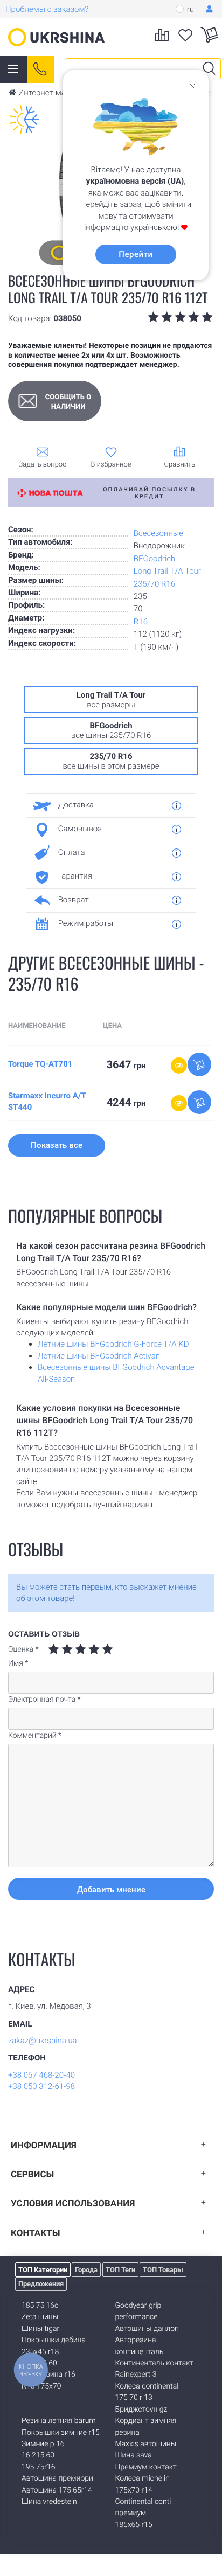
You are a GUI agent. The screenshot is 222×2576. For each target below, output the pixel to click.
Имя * (18, 1663)
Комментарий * (35, 1736)
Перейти (136, 254)
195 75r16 (38, 2467)
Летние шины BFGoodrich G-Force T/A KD (113, 1344)
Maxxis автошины (146, 2444)
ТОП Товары (163, 2270)
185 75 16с (40, 2306)
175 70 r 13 (134, 2398)
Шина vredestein (49, 2502)
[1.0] (54, 1649)
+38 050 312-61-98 (41, 2086)
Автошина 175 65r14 (57, 2490)
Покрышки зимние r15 (61, 2433)
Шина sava (134, 2455)
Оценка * (23, 1649)
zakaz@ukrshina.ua (43, 2041)
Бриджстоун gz (141, 2410)
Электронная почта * (44, 1700)
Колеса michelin (143, 2478)
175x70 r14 (134, 2490)
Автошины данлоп (147, 2329)
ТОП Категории (43, 2270)
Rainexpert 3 (136, 2375)
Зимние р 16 (43, 2444)
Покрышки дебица (54, 2340)
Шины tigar (40, 2329)
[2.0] (60, 1649)
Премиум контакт (146, 2467)
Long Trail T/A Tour (167, 571)
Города (86, 2270)
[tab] (107, 805)
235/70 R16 (154, 584)
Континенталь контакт (155, 2363)
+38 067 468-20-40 (41, 2075)
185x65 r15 (134, 2525)
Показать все (57, 1145)
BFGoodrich (154, 559)
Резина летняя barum (59, 2421)
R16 (141, 622)
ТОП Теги (120, 2270)
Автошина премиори (57, 2478)
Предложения (41, 2284)
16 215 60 (38, 2455)
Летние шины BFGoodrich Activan (99, 1356)
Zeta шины (40, 2317)
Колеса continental (147, 2386)
